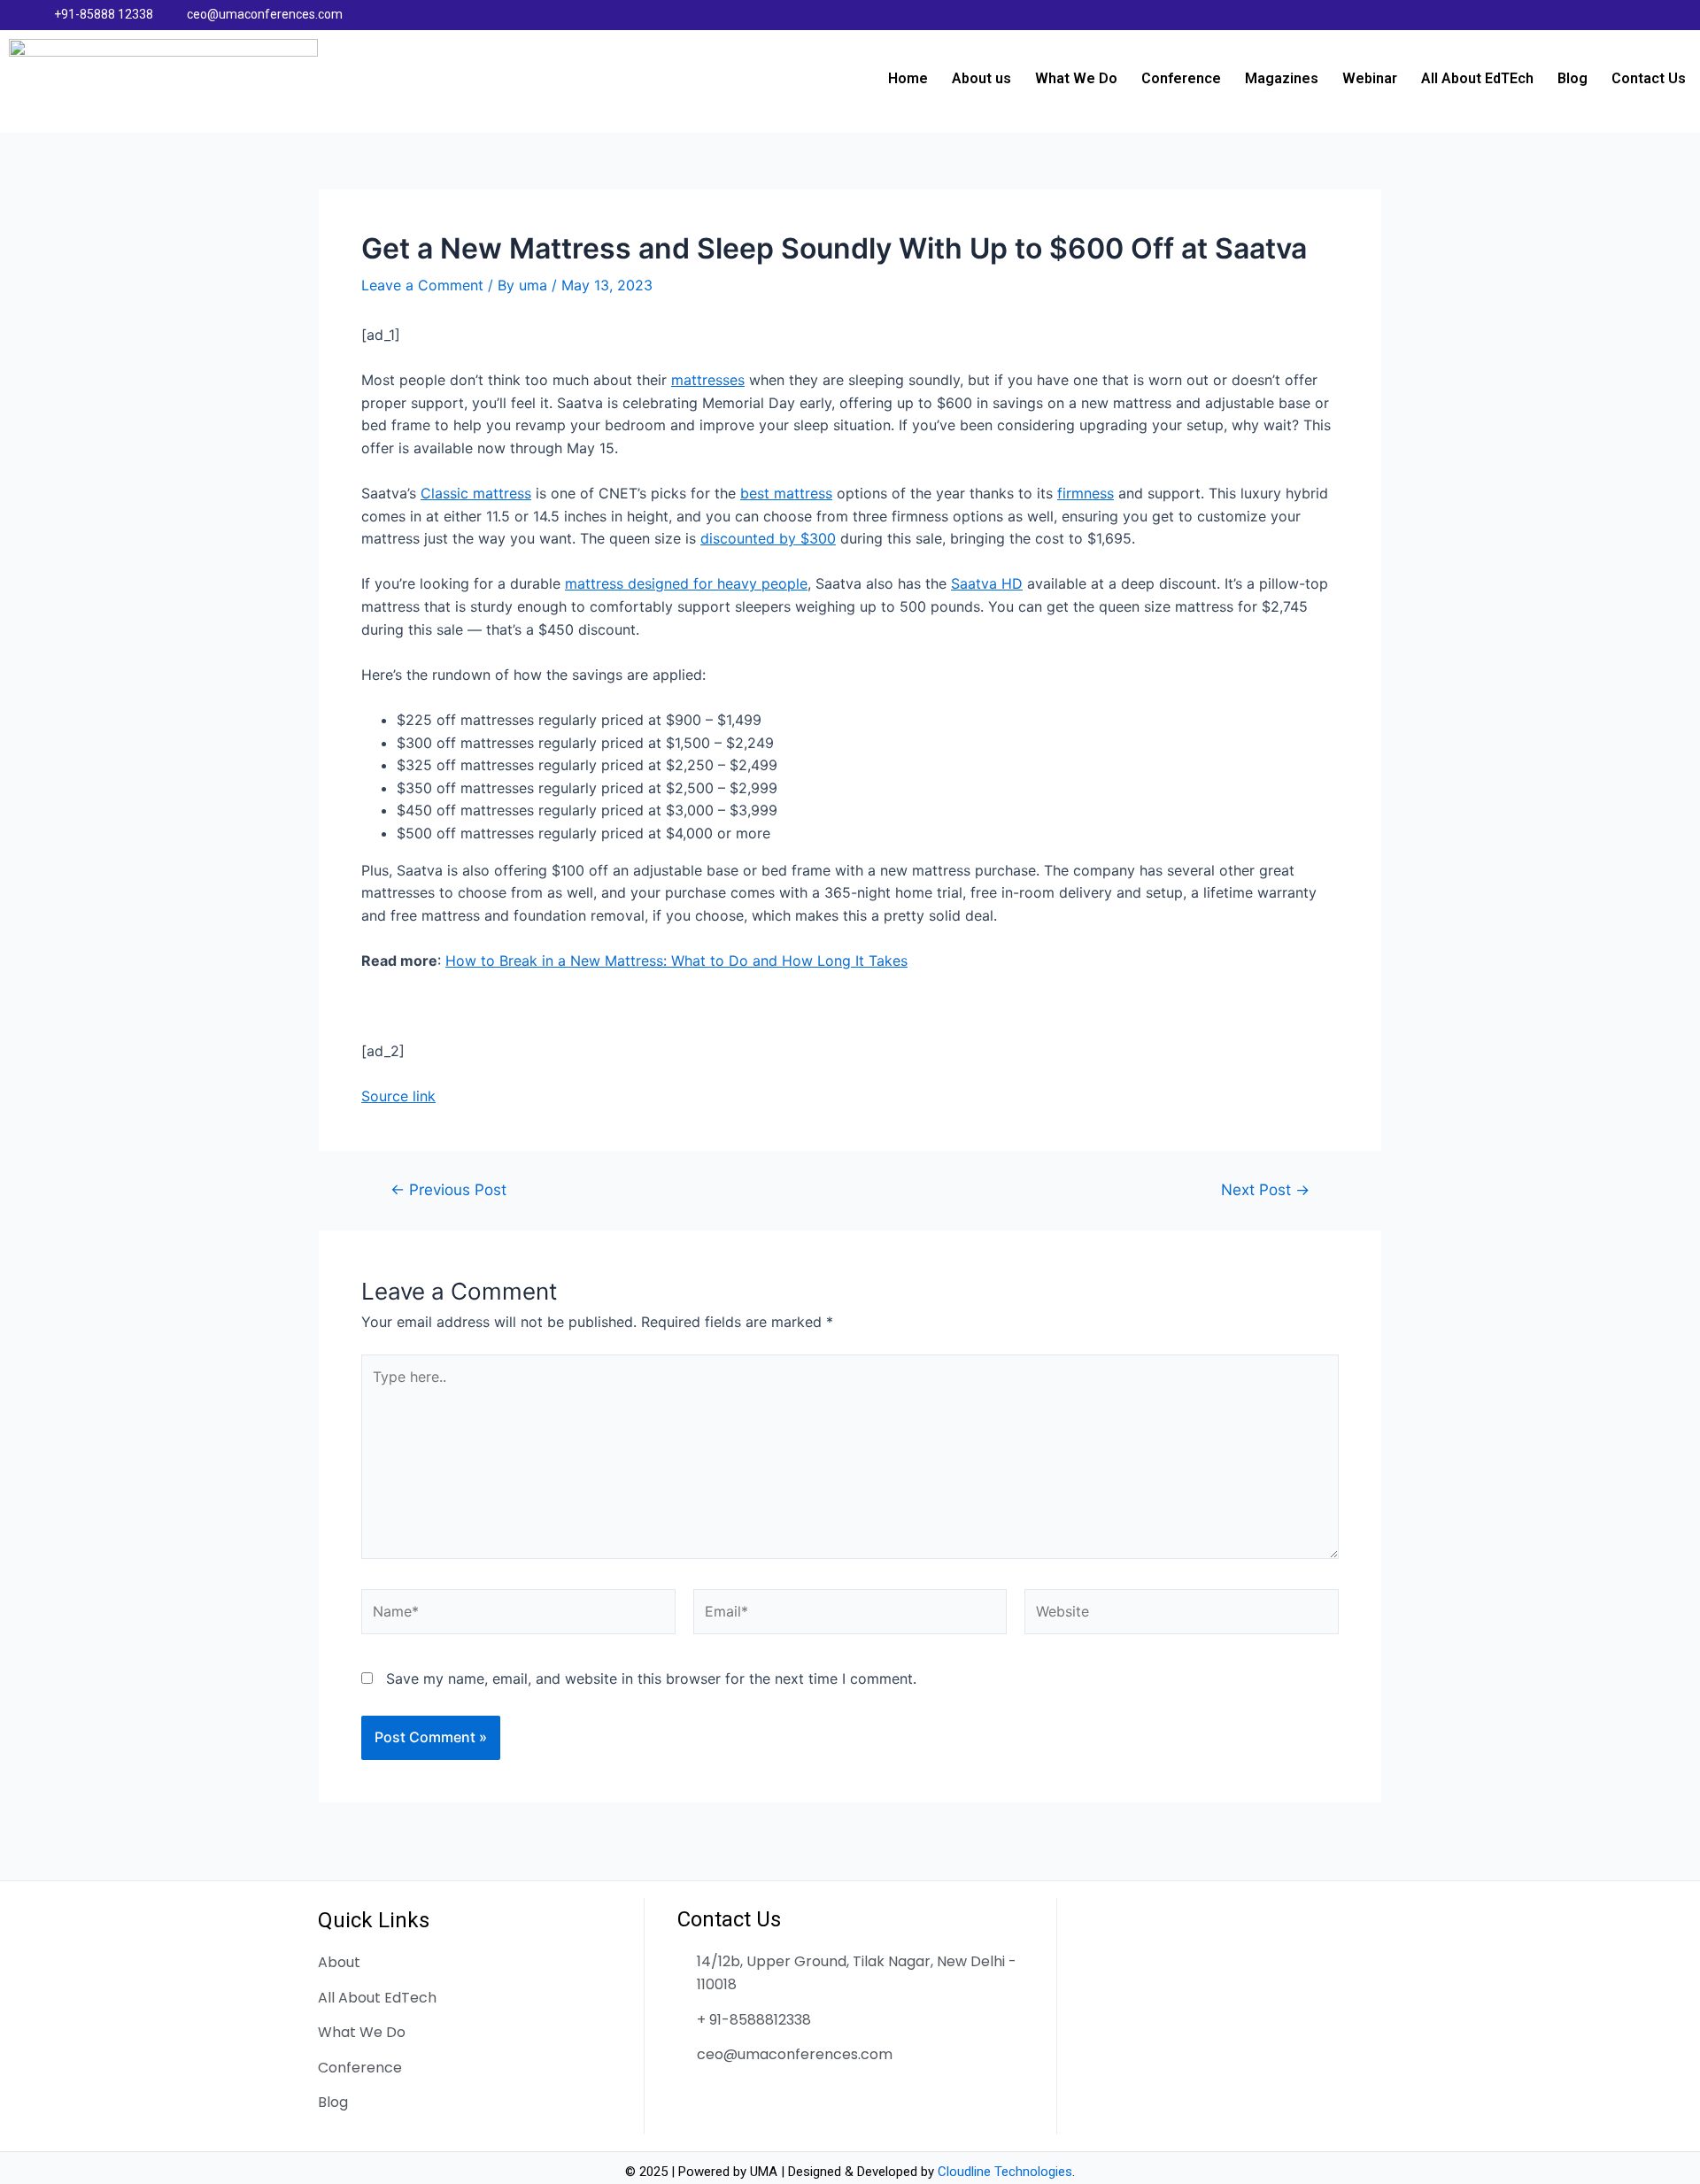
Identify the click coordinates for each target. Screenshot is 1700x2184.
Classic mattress (476, 493)
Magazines (1282, 78)
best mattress (786, 493)
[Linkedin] (1620, 15)
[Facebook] (1586, 15)
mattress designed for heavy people (686, 583)
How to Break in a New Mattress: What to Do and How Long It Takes (676, 961)
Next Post (1265, 1189)
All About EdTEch (1477, 78)
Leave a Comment (422, 285)
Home (908, 78)
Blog (1572, 78)
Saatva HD (987, 583)
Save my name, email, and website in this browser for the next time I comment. (651, 1679)
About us (981, 78)
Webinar (1370, 78)
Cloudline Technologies (1005, 2172)
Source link (398, 1096)
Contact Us (1649, 78)
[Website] (1182, 1615)
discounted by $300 (768, 538)
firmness (1086, 493)
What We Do (1076, 78)
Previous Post (448, 1189)
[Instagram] (1655, 15)
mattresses (708, 380)
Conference (1181, 78)
